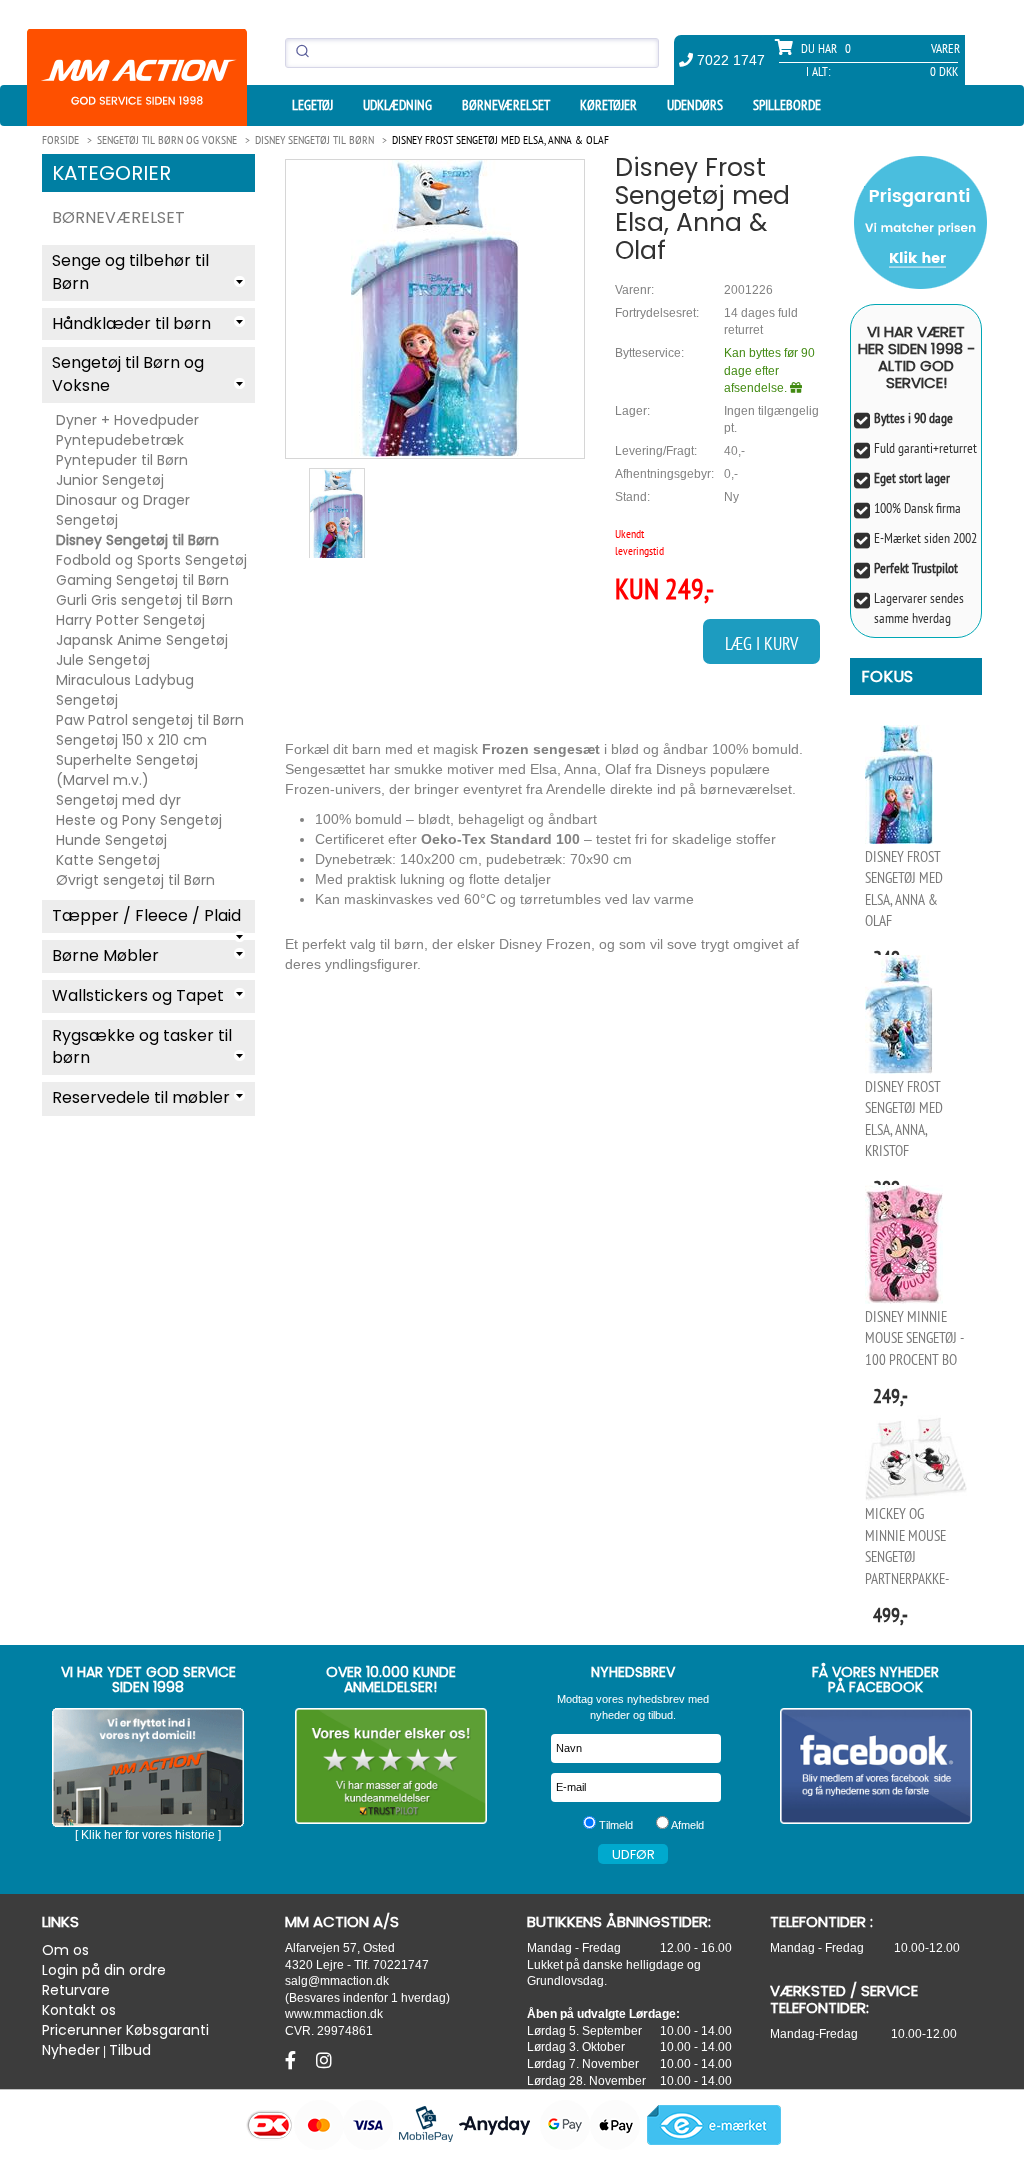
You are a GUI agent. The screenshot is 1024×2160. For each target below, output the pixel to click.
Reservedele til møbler (141, 1097)
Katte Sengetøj (108, 860)
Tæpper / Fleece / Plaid (146, 915)
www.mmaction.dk (334, 2013)
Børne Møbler (105, 955)
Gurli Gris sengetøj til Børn (144, 600)
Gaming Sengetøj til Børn (142, 580)
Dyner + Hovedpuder (127, 420)
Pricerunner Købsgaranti (125, 2030)
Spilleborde (787, 105)
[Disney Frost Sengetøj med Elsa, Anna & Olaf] (435, 308)
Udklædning (397, 105)
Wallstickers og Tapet (138, 995)
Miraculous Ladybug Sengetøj (125, 690)
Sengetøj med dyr (118, 800)
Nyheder (71, 2050)
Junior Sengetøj (110, 480)
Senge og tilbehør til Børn (130, 272)
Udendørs (695, 105)
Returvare (76, 1990)
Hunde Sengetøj (111, 840)
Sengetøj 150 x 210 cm (131, 740)
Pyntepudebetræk (120, 440)
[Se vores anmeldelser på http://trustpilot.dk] (391, 1766)
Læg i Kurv (761, 643)
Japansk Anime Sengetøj (142, 640)
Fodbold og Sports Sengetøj (151, 560)
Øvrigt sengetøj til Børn (135, 880)
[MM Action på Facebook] (876, 1766)
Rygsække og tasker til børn (142, 1047)
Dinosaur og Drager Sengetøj (123, 510)
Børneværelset (506, 105)
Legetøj (312, 105)
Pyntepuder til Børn (122, 460)
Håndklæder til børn (131, 323)
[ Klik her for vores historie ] (148, 1835)
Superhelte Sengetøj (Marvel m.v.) (127, 770)
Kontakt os (79, 2010)
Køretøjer (608, 105)
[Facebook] (293, 2061)
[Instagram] (324, 2061)
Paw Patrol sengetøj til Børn (150, 720)
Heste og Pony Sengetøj (139, 820)
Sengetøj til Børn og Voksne (128, 374)
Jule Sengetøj (103, 660)
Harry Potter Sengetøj (130, 620)
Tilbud (130, 2050)
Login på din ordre (104, 1970)
